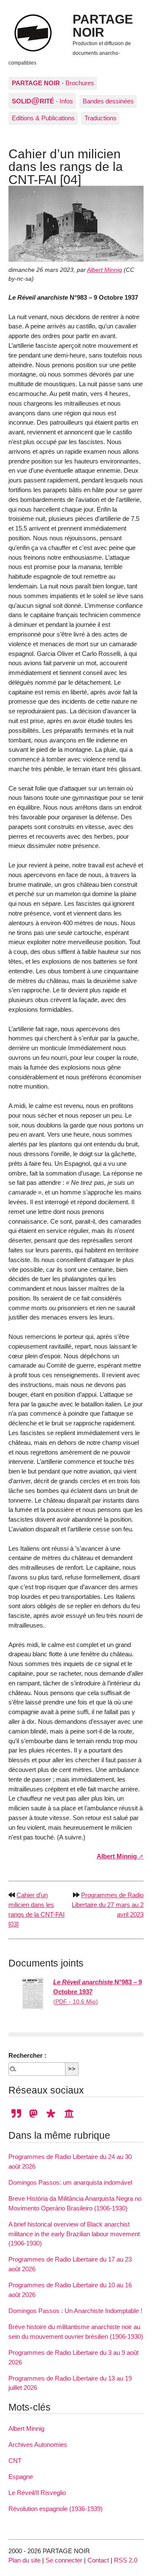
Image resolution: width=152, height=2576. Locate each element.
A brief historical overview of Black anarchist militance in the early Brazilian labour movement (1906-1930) (74, 2234)
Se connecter (64, 2560)
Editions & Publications (43, 118)
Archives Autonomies (38, 2445)
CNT (15, 2461)
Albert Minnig (104, 270)
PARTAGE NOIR (103, 25)
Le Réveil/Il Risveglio (37, 2493)
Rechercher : (27, 2055)
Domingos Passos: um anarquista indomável (70, 2182)
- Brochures (53, 83)
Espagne (21, 2477)
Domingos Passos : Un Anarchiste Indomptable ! (75, 2311)
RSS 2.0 (126, 2560)
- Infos (42, 100)
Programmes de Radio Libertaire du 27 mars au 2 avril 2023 (108, 1905)
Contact (98, 2560)
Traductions (100, 118)
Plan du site (24, 2560)
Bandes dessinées (108, 101)
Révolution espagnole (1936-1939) (56, 2509)
